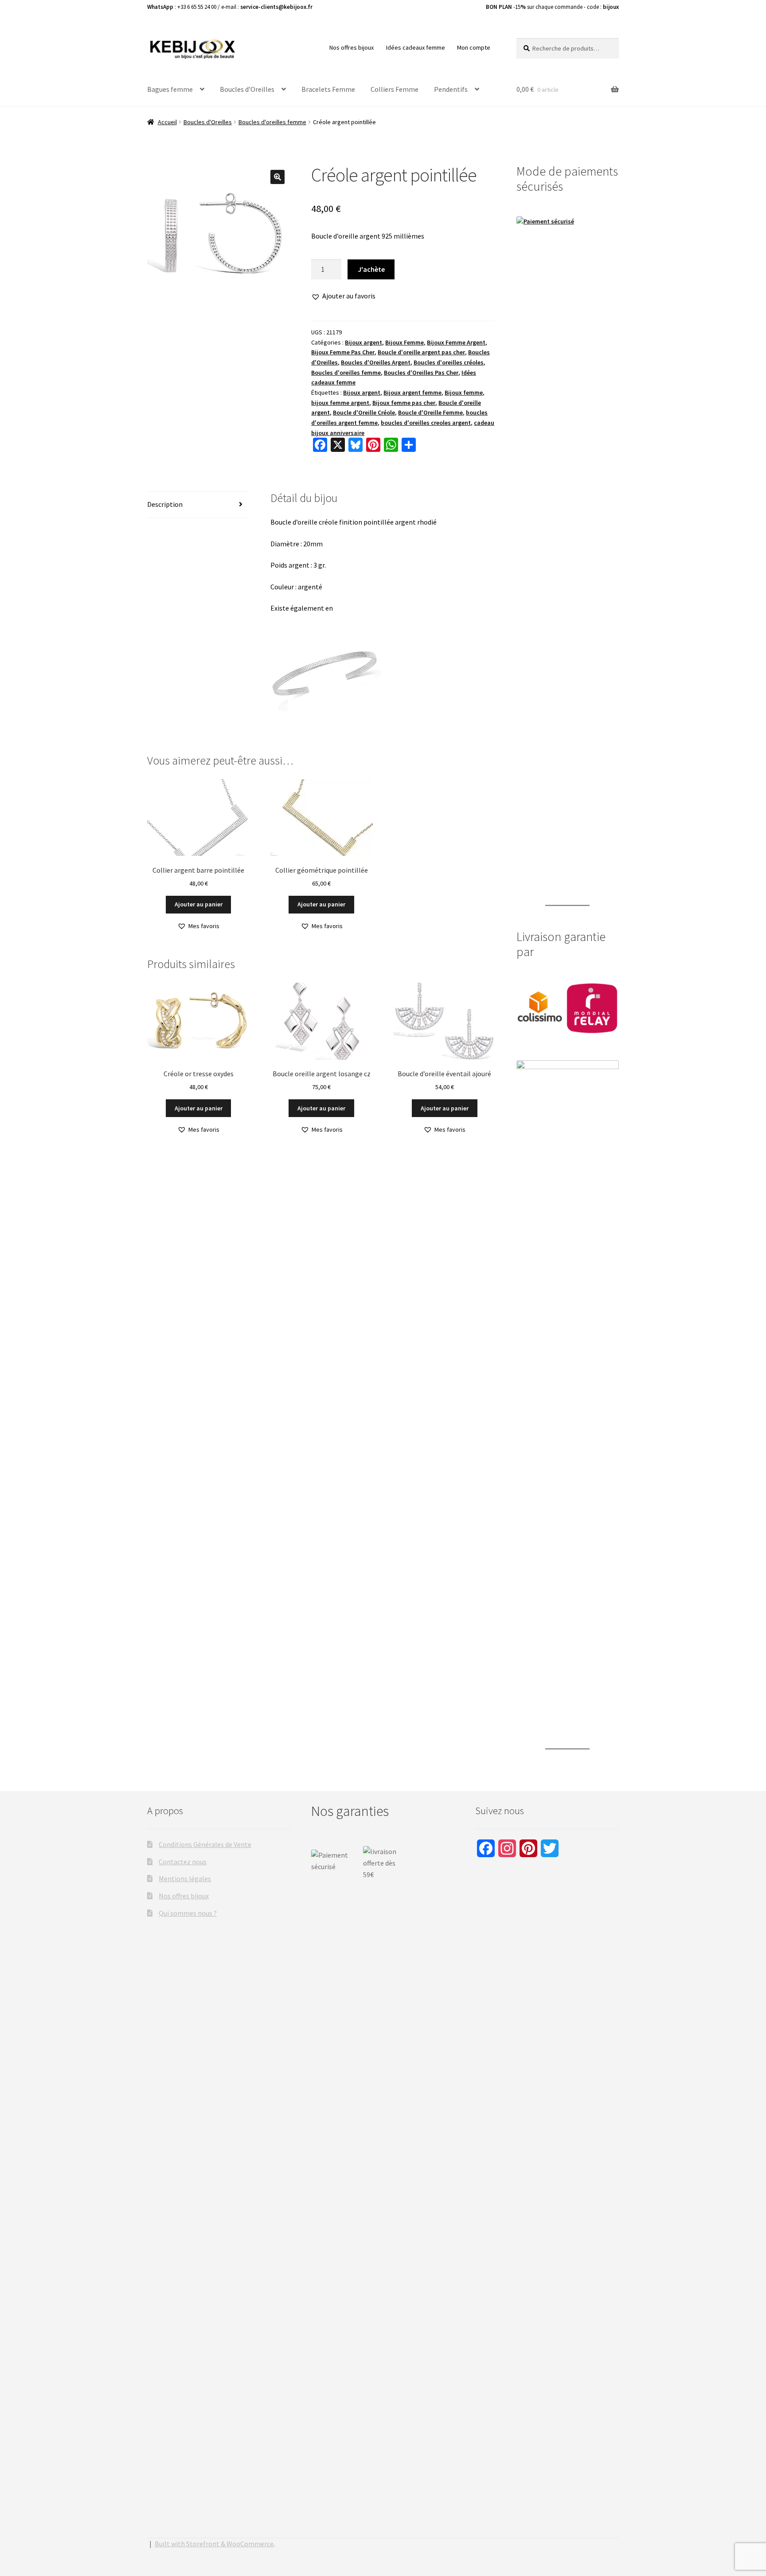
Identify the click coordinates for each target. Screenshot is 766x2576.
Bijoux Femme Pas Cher (343, 352)
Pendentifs (451, 89)
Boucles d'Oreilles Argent (376, 362)
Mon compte (474, 47)
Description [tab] (165, 504)
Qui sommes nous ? (188, 1913)
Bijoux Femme (404, 342)
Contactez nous (183, 1862)
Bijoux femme (464, 392)
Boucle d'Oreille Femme (430, 412)
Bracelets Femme (328, 89)
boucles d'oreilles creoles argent (426, 423)
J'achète (371, 269)
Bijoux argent (363, 342)
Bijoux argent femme (412, 392)
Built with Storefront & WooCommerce (214, 2544)
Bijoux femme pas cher (404, 403)
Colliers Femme (395, 89)
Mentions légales (185, 1878)
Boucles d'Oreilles (208, 122)
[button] (277, 177)
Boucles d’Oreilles (247, 89)
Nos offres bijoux (352, 47)
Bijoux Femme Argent (456, 342)
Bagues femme (170, 89)
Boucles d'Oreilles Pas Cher (421, 372)
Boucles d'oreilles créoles (449, 362)
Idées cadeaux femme (416, 47)
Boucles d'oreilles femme (272, 122)
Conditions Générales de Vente (205, 1844)
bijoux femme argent (340, 403)
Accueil (167, 122)
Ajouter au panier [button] (199, 904)
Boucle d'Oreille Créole (364, 412)
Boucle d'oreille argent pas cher (421, 352)
